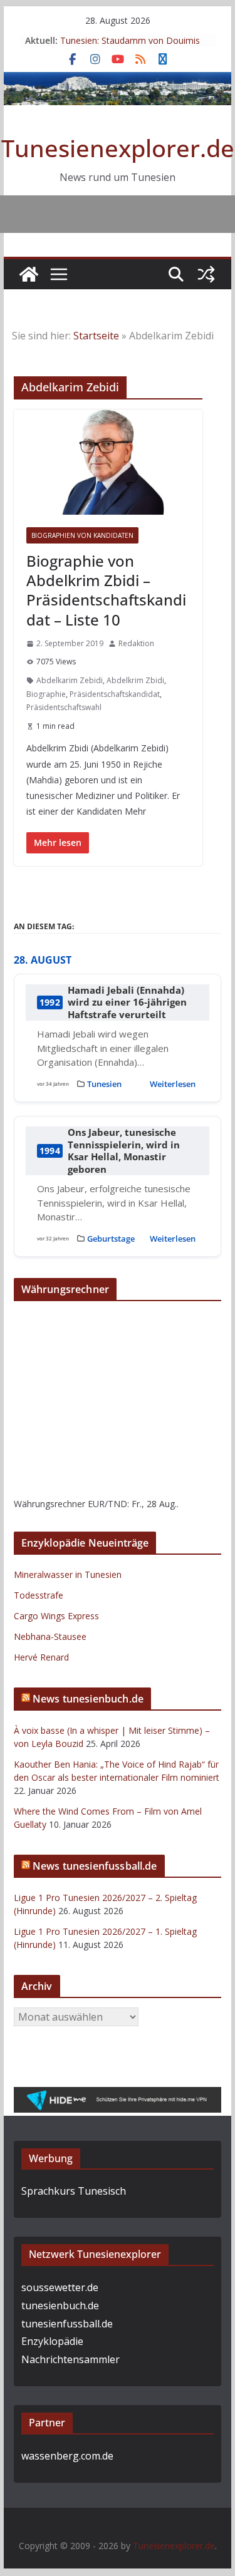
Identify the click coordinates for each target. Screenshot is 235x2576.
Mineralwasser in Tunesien (68, 1574)
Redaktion (136, 643)
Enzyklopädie (52, 2341)
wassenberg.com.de (67, 2456)
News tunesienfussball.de (95, 1866)
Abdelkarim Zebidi (70, 680)
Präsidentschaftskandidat (115, 694)
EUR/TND (107, 1504)
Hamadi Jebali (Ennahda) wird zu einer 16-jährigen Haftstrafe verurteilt (127, 1002)
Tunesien (104, 1084)
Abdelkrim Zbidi (135, 680)
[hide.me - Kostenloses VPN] (118, 2096)
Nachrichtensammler (70, 2359)
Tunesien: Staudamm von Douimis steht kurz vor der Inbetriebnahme (130, 47)
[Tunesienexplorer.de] (29, 274)
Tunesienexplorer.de (118, 148)
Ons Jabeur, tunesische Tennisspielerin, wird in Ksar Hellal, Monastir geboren (124, 1151)
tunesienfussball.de (67, 2324)
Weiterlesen (173, 1084)
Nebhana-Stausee (50, 1636)
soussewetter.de (60, 2287)
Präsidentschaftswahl (64, 707)
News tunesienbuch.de (88, 1699)
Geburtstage (111, 1239)
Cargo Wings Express (56, 1616)
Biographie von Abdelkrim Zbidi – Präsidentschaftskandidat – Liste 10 (106, 590)
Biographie (46, 694)
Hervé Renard (41, 1657)
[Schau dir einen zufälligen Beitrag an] (206, 274)
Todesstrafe (39, 1595)
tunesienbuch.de (60, 2306)
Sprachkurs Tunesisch (74, 2191)
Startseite (96, 336)
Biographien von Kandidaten (82, 535)
